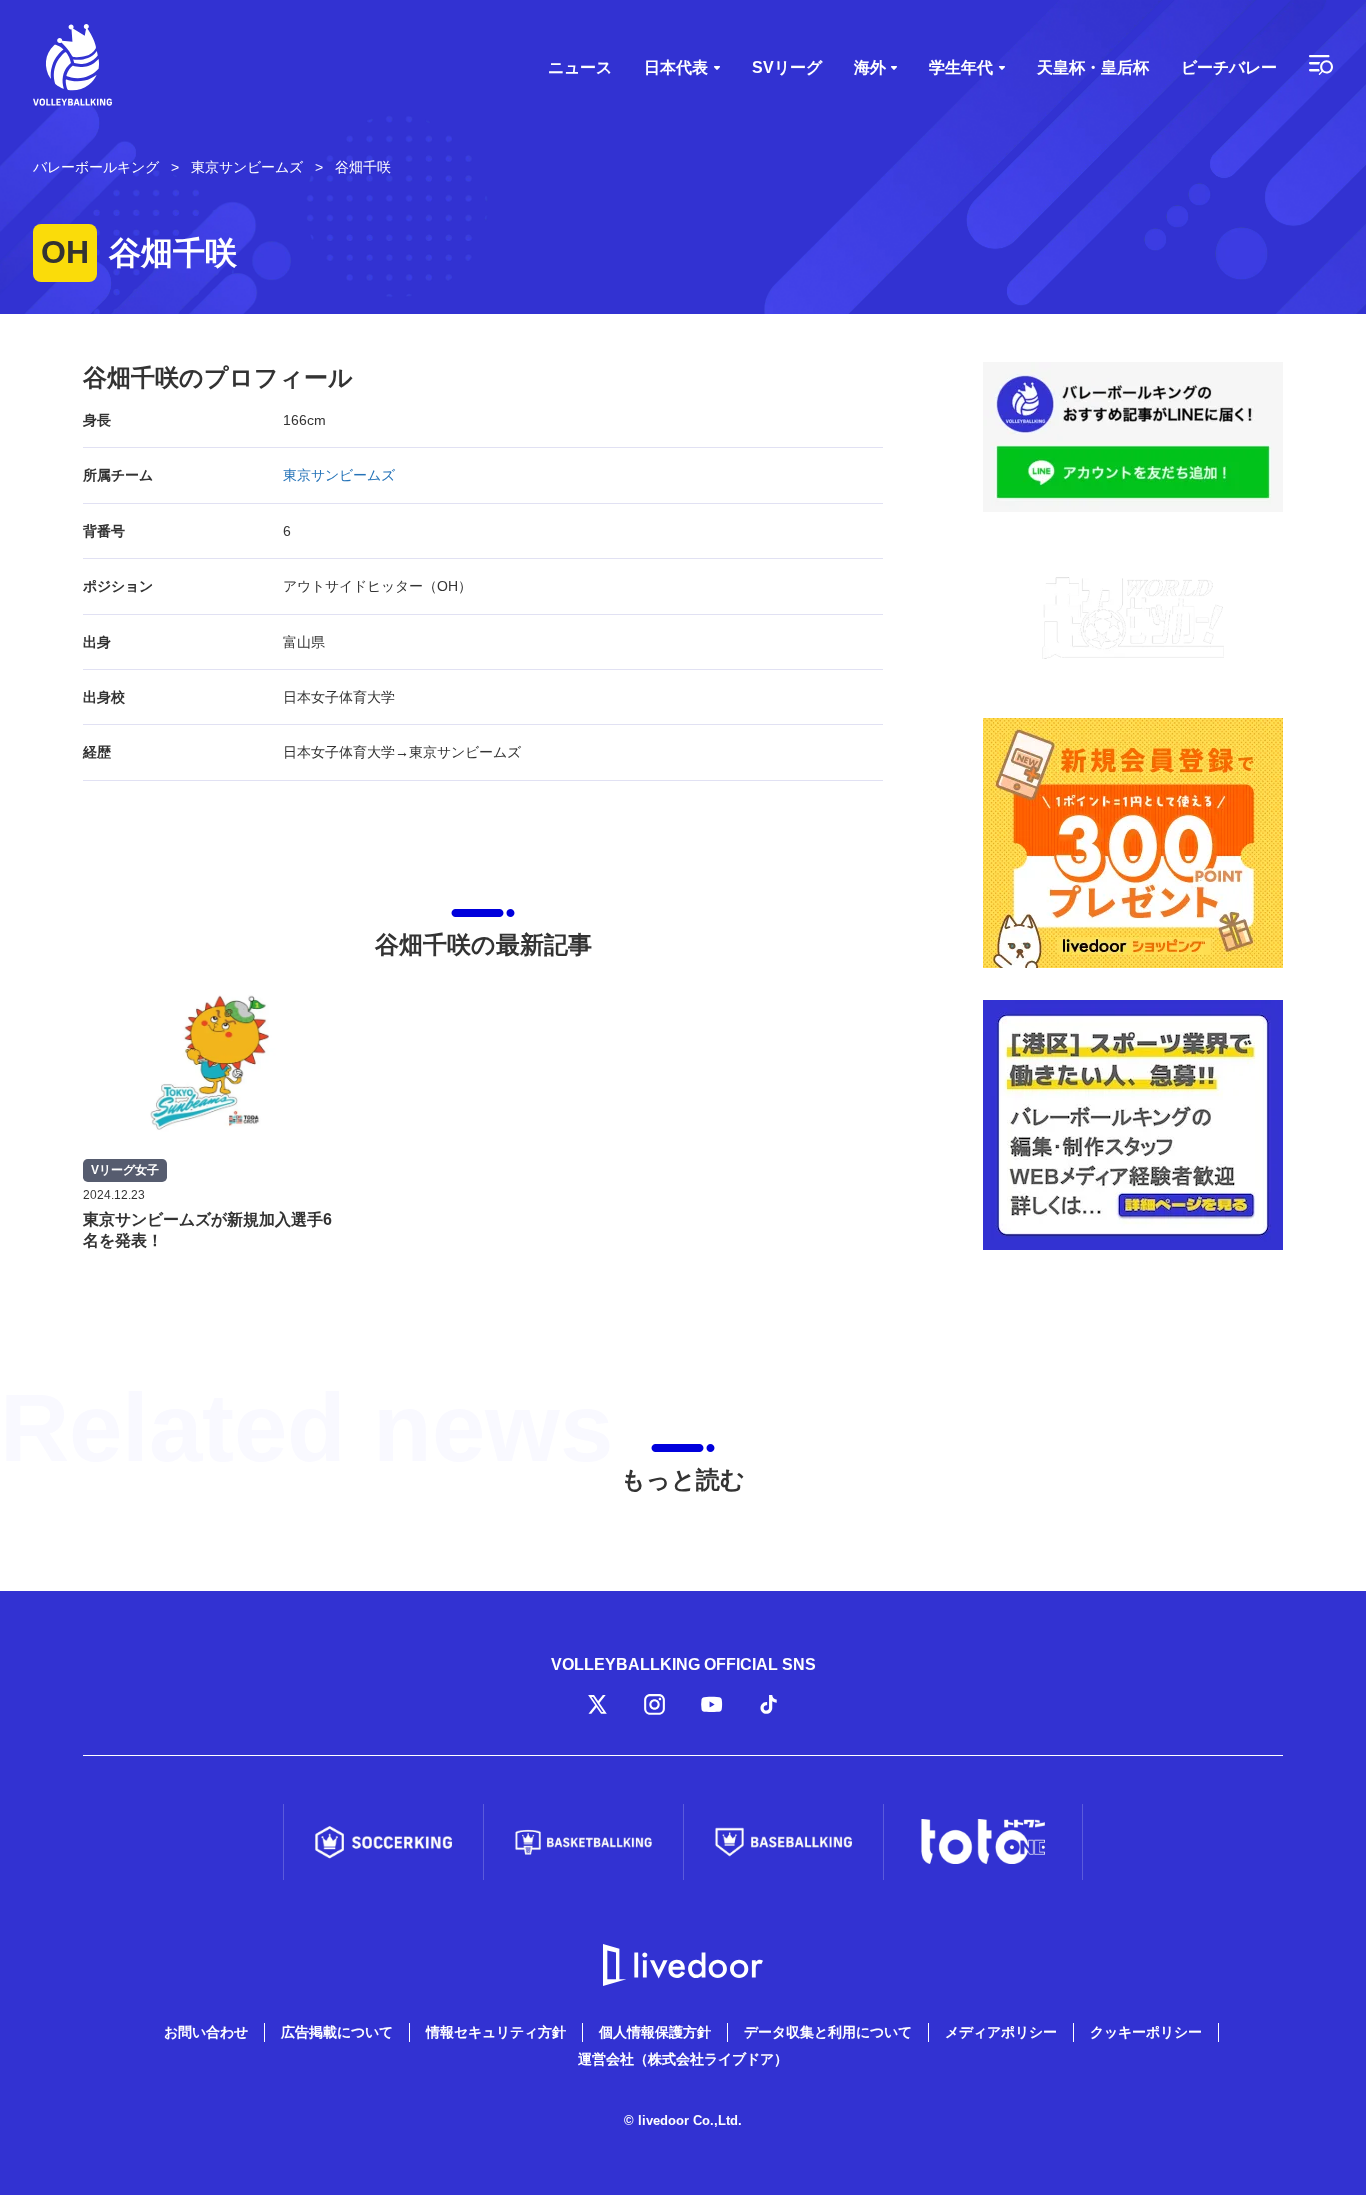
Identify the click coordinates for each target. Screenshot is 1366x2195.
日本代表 (676, 67)
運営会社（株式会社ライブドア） (683, 2059)
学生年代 (961, 67)
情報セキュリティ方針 (496, 2032)
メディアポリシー (1001, 2032)
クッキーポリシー (1146, 2032)
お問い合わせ (206, 2032)
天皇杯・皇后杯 (1093, 67)
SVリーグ (787, 67)
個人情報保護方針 (655, 2032)
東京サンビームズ (339, 475)
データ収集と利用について (828, 2032)
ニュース (580, 67)
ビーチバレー (1229, 67)
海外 (870, 67)
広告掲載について (337, 2032)
